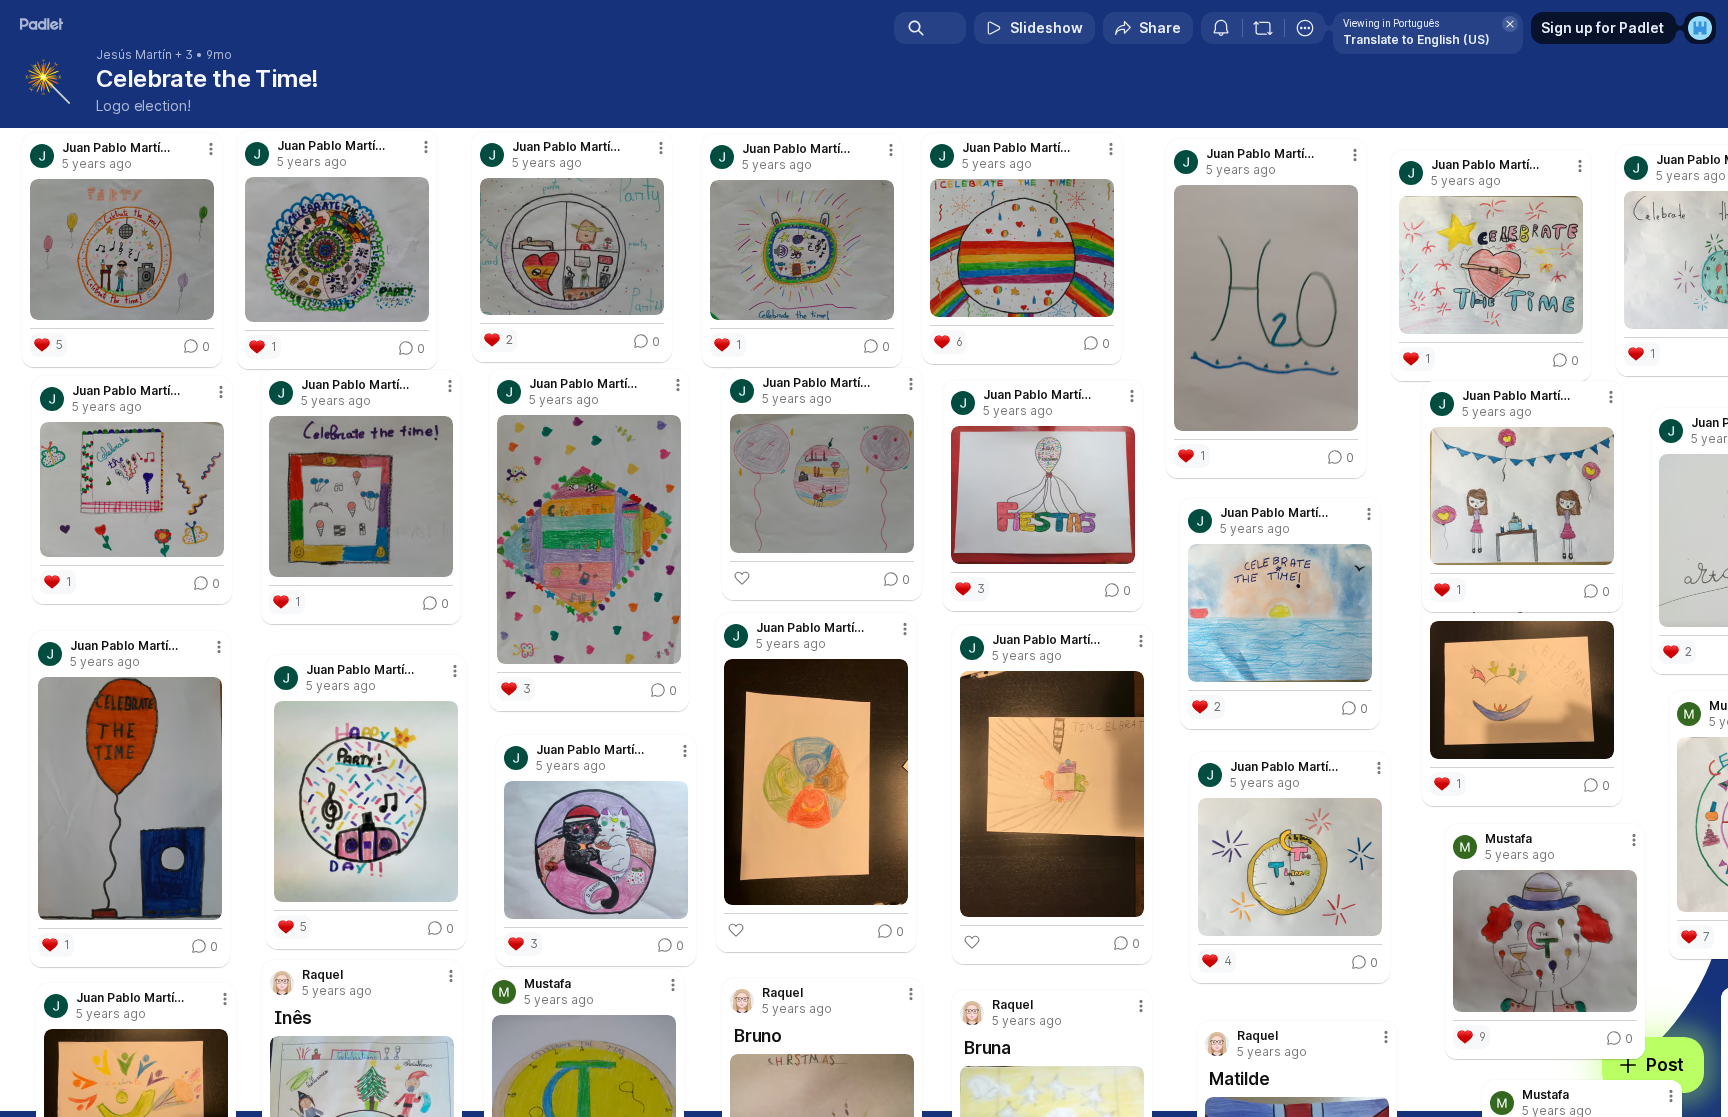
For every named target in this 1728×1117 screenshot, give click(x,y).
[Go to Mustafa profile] (504, 992)
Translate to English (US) (1416, 39)
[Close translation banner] (1510, 24)
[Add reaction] (972, 942)
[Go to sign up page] (1700, 28)
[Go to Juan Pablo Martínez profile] (56, 1006)
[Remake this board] (1263, 28)
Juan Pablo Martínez (131, 998)
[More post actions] (673, 985)
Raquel (1257, 1036)
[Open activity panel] (1221, 28)
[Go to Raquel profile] (1217, 1044)
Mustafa (547, 984)
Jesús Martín (134, 55)
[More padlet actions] (1305, 28)
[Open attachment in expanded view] (1545, 941)
